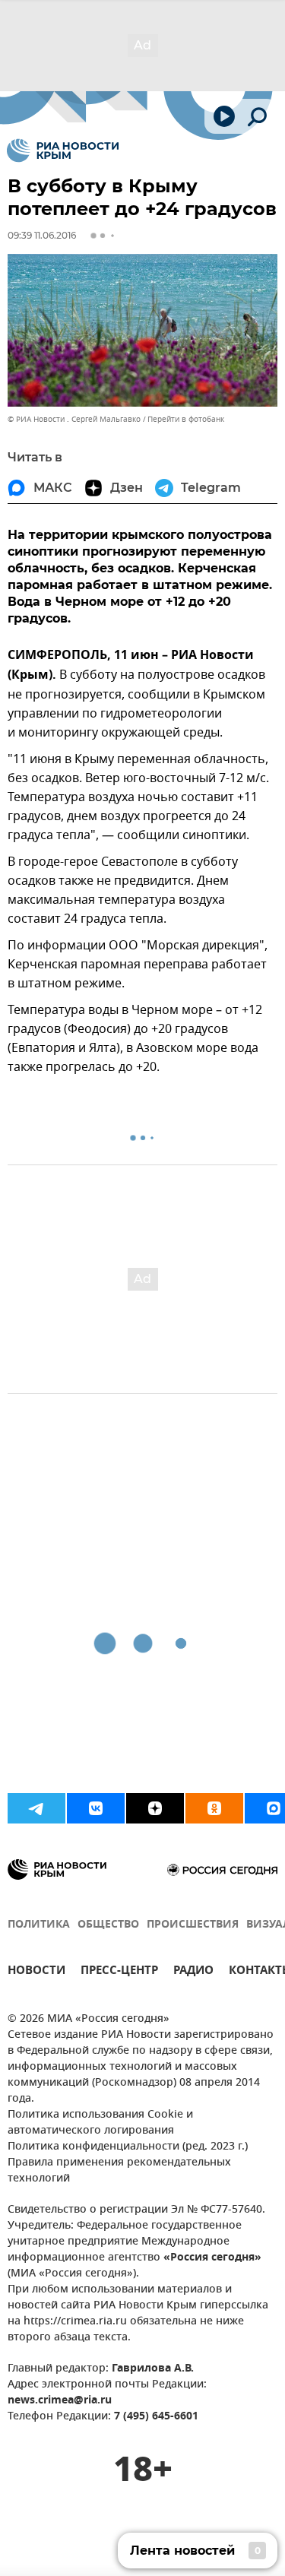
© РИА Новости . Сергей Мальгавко (74, 419)
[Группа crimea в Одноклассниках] (214, 1808)
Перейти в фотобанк (186, 419)
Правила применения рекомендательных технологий (119, 2171)
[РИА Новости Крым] (63, 151)
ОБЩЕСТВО (108, 1925)
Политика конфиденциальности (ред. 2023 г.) (128, 2147)
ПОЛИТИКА (39, 1925)
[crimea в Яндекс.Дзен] (155, 1808)
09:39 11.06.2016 (42, 235)
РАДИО (193, 1972)
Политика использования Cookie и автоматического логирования (100, 2123)
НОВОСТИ (36, 1972)
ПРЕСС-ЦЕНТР (119, 1972)
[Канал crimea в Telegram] (36, 1808)
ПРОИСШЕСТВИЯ (193, 1925)
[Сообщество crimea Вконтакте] (96, 1808)
